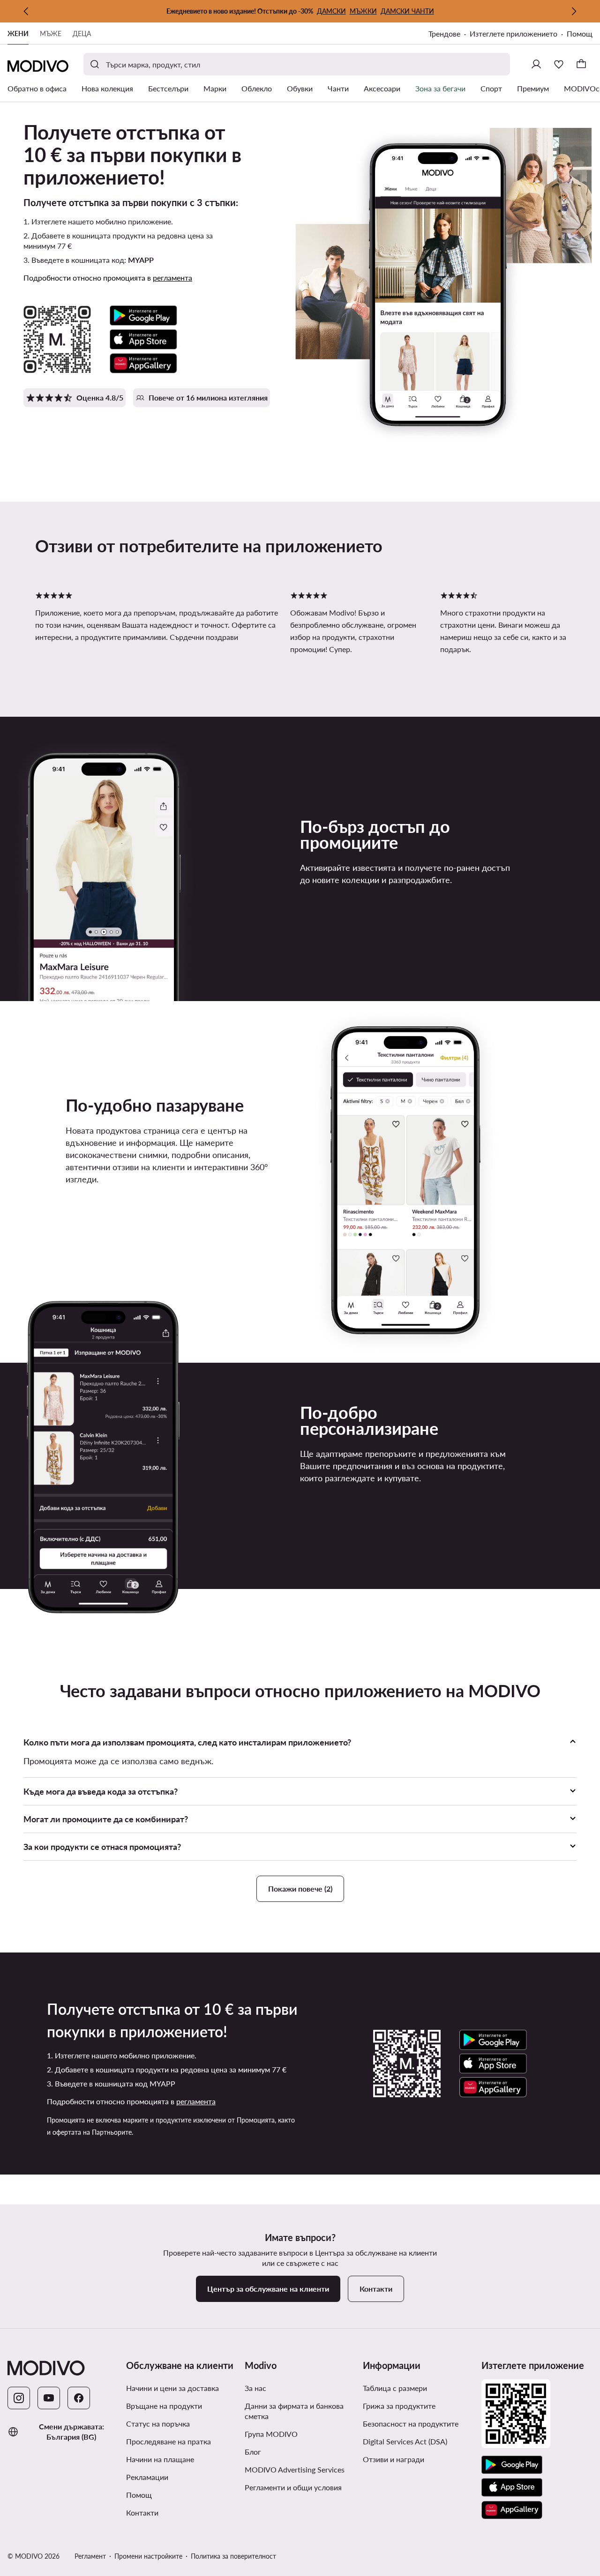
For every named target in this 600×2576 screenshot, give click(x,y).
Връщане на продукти (164, 2406)
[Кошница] (581, 64)
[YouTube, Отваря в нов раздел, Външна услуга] (49, 2398)
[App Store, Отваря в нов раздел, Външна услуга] (512, 2487)
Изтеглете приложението (518, 34)
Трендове (449, 34)
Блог (288, 2451)
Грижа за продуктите (399, 2406)
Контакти (142, 2513)
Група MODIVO (300, 2434)
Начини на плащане (160, 2459)
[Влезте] (536, 64)
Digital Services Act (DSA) (405, 2441)
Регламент (90, 2556)
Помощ (580, 33)
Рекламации (147, 2477)
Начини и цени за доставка (172, 2388)
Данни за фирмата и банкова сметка (294, 2411)
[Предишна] (26, 11)
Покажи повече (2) (300, 1889)
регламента (172, 278)
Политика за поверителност (233, 2556)
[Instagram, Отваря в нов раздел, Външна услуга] (19, 2398)
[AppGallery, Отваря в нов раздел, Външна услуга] (512, 2510)
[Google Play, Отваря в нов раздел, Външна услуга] (512, 2465)
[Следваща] (574, 11)
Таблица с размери (395, 2388)
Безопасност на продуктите (411, 2424)
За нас (255, 2388)
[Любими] (559, 64)
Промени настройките (148, 2556)
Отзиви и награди (394, 2459)
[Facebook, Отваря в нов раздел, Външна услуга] (79, 2398)
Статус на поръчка (158, 2424)
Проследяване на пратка (169, 2441)
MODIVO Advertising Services (300, 2469)
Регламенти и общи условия (300, 2487)
